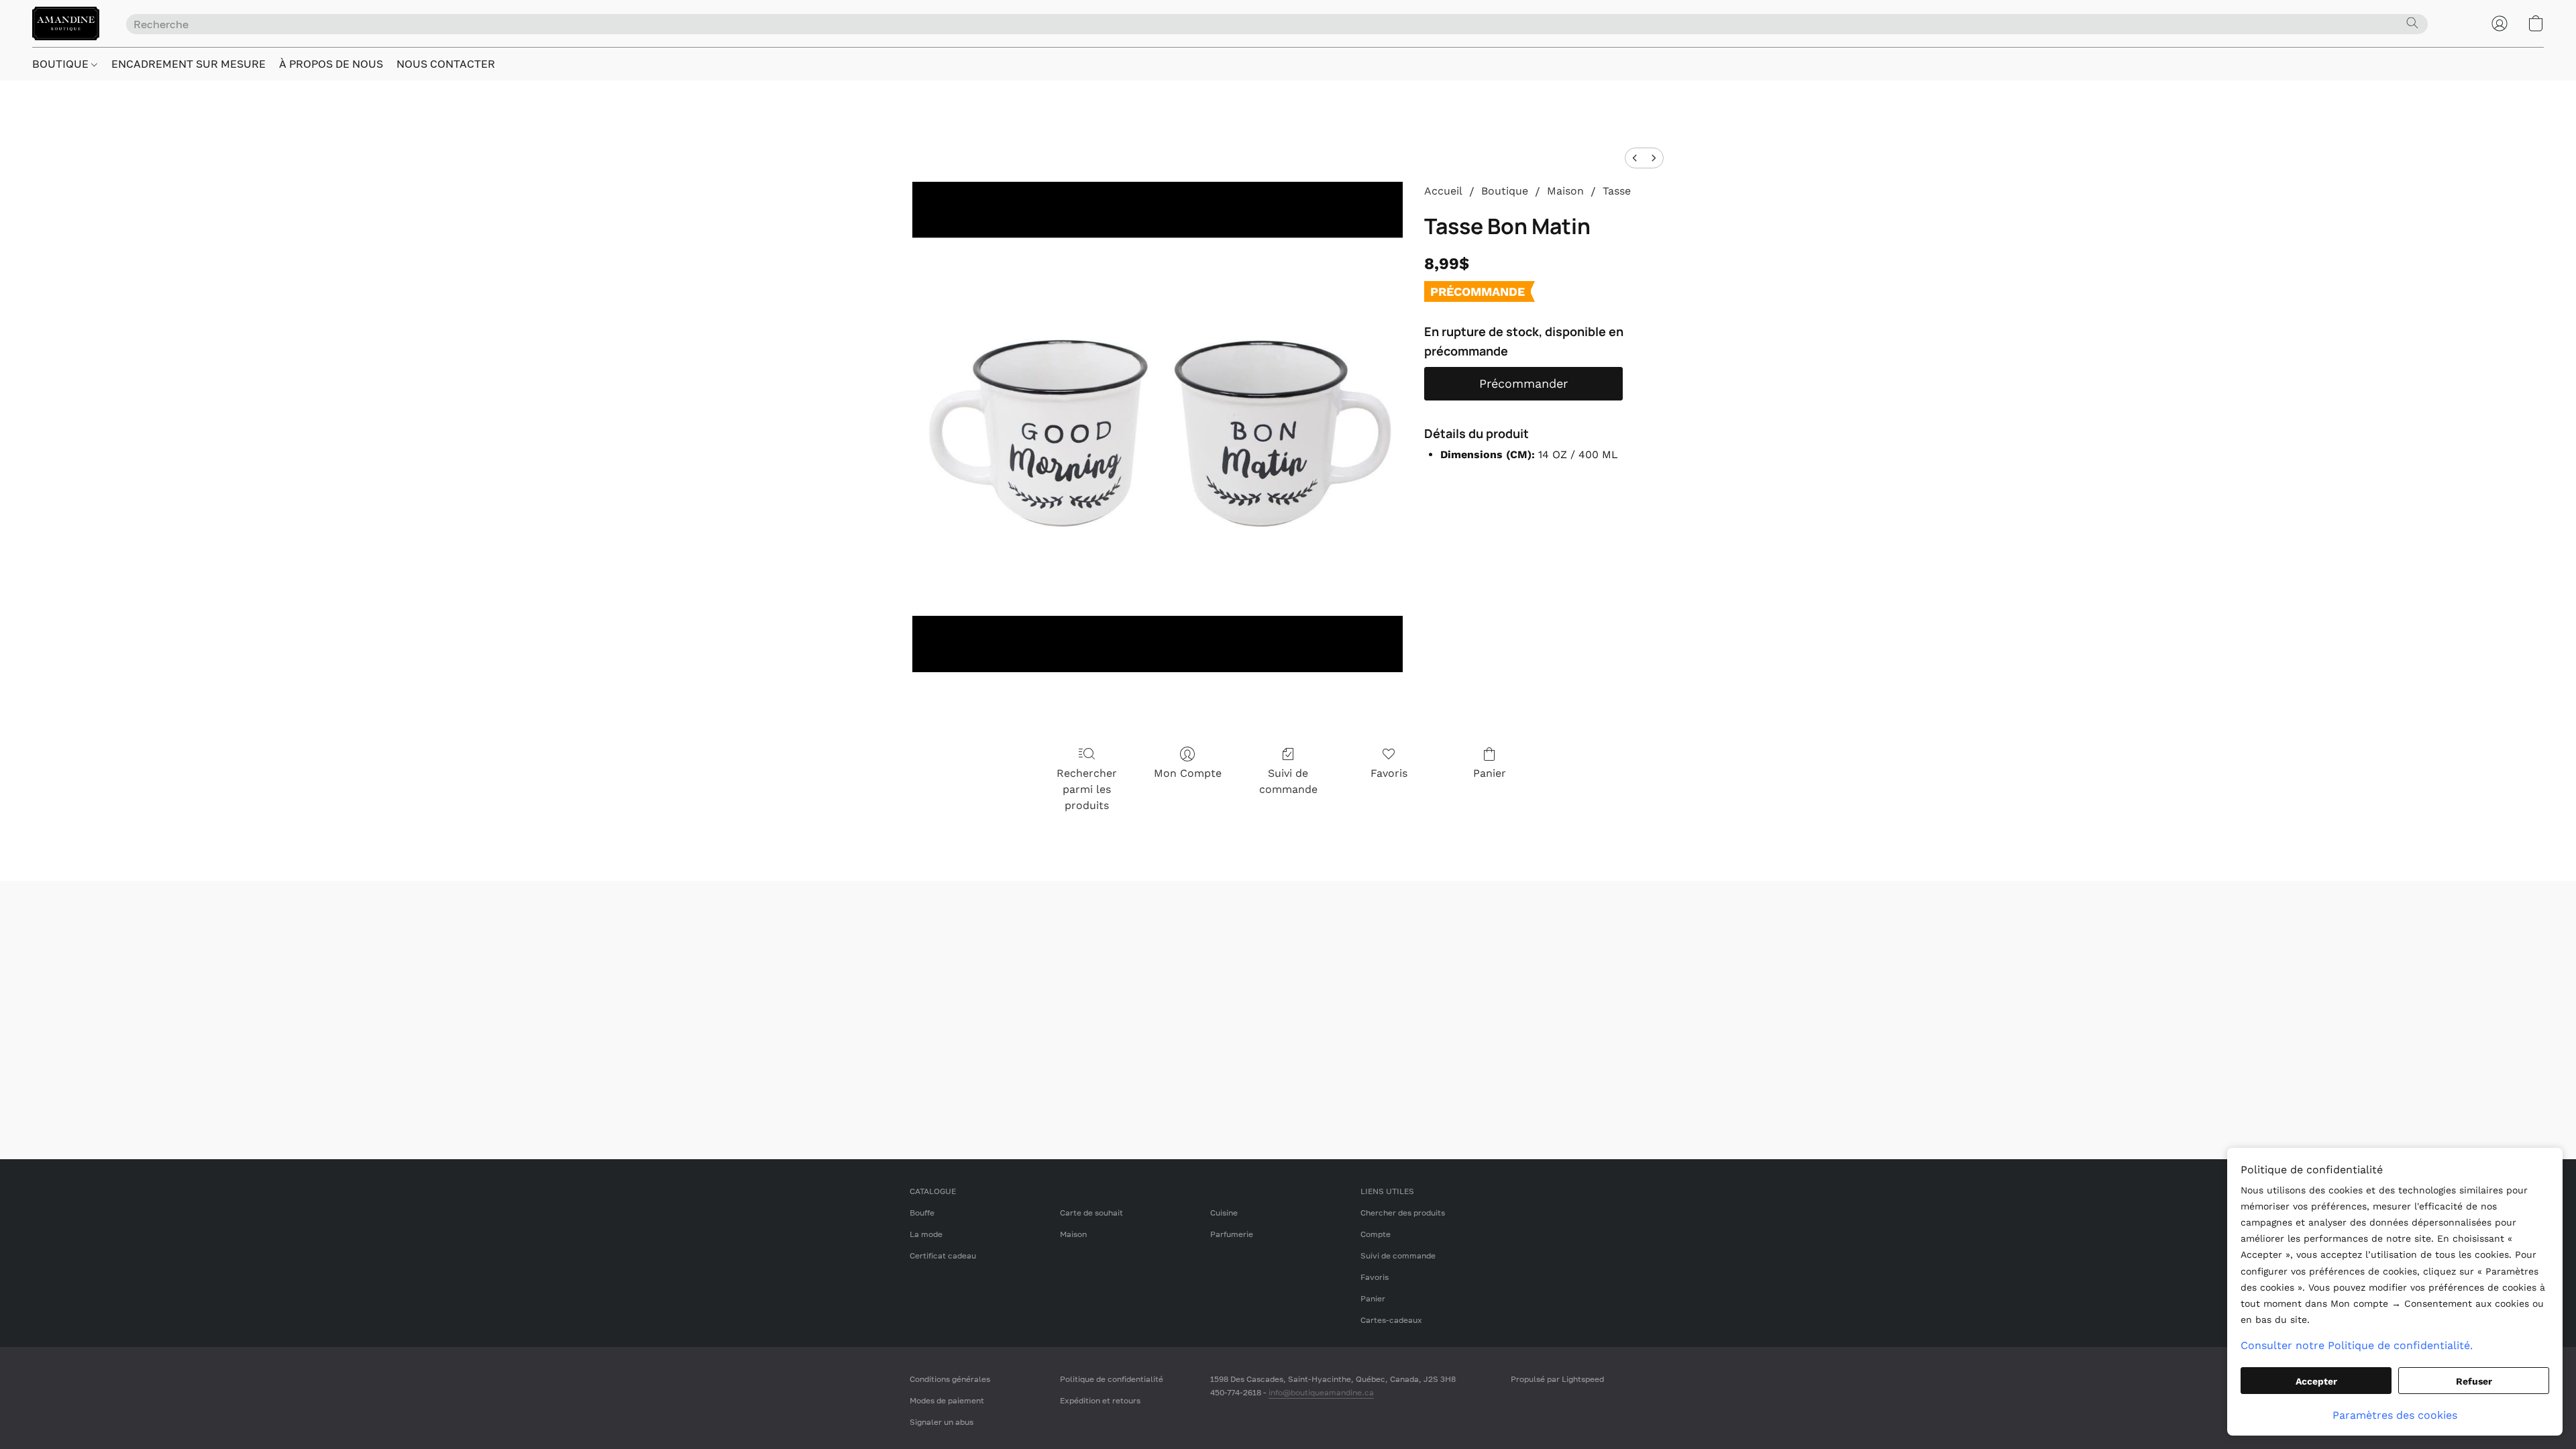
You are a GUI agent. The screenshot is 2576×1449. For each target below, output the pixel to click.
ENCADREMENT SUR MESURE (189, 64)
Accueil (1443, 191)
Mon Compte (1188, 773)
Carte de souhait (1091, 1213)
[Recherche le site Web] (2412, 23)
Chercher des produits (1403, 1213)
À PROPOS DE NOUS (331, 64)
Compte (1376, 1234)
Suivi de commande (1288, 781)
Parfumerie (1232, 1234)
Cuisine (1224, 1213)
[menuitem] (1635, 158)
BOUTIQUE (62, 64)
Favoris (1389, 773)
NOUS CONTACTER (446, 64)
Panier (1490, 773)
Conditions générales (950, 1379)
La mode (926, 1234)
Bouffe (922, 1213)
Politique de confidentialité (1112, 1379)
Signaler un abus (942, 1422)
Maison (1565, 191)
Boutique (1505, 191)
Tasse (1617, 191)
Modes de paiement (947, 1400)
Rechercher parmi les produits (1087, 789)
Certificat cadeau (943, 1255)
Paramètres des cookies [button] (2395, 1415)
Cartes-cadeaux (1391, 1320)
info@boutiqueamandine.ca (1321, 1392)
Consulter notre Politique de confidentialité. (2357, 1345)
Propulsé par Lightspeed (1557, 1379)
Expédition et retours (1100, 1400)
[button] (66, 23)
